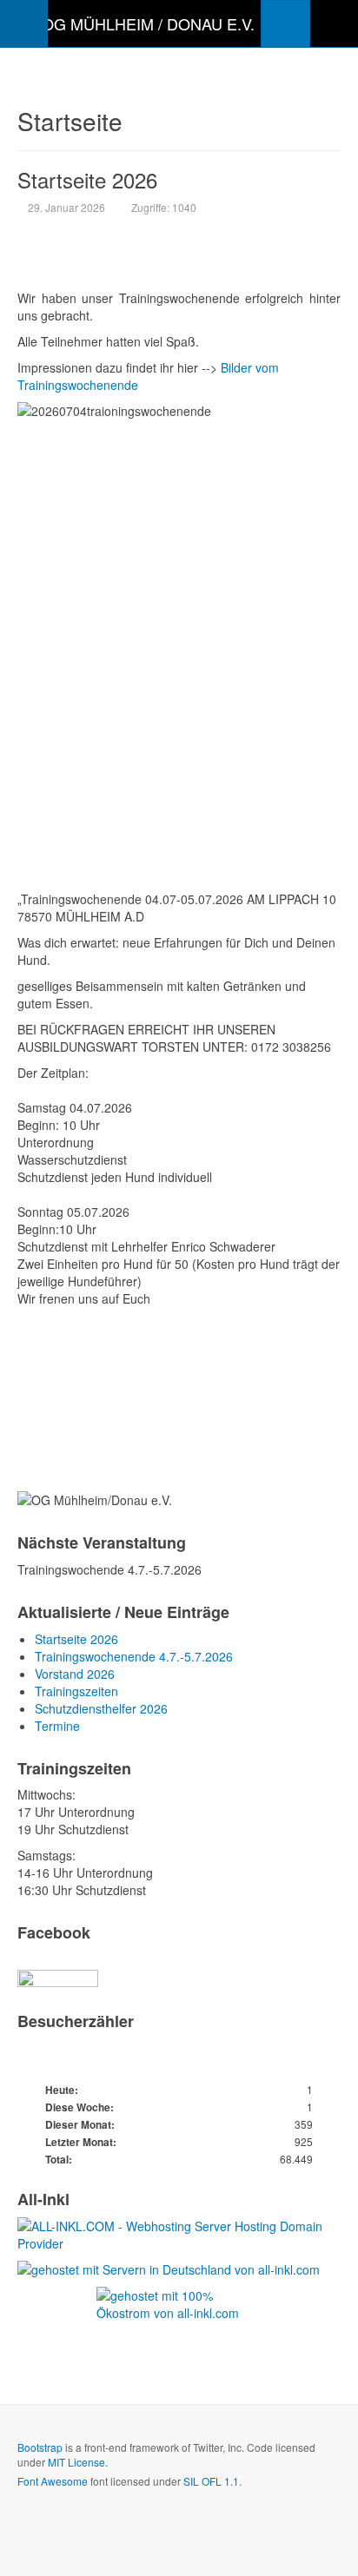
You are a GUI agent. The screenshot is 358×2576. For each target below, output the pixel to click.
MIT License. (78, 2462)
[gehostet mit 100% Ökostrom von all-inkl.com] (179, 2315)
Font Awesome (53, 2481)
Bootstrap (40, 2447)
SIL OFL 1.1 (211, 2481)
